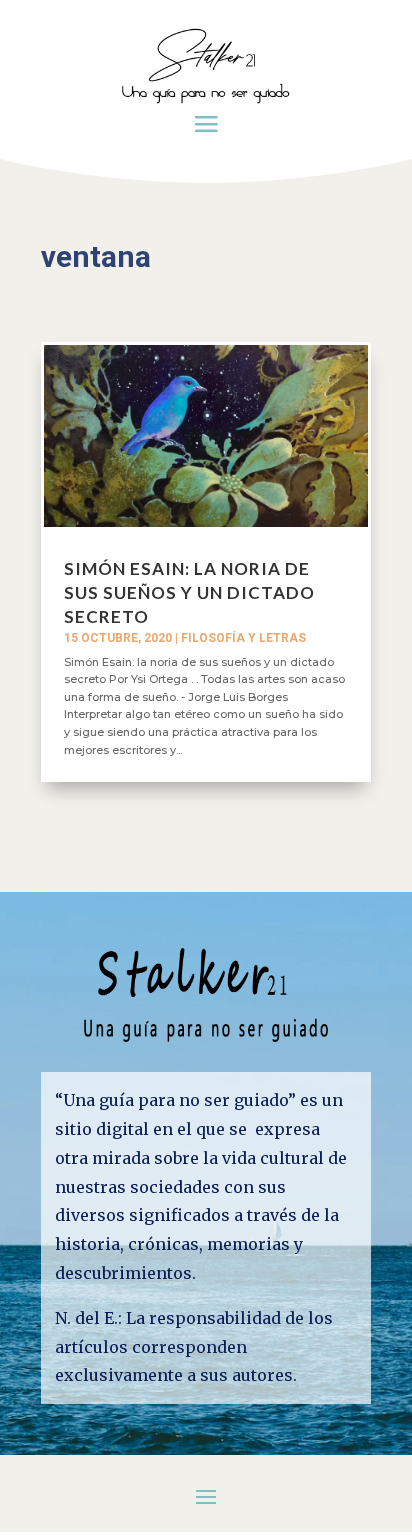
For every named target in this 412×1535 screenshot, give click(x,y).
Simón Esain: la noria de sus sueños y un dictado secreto (189, 592)
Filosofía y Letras (243, 638)
